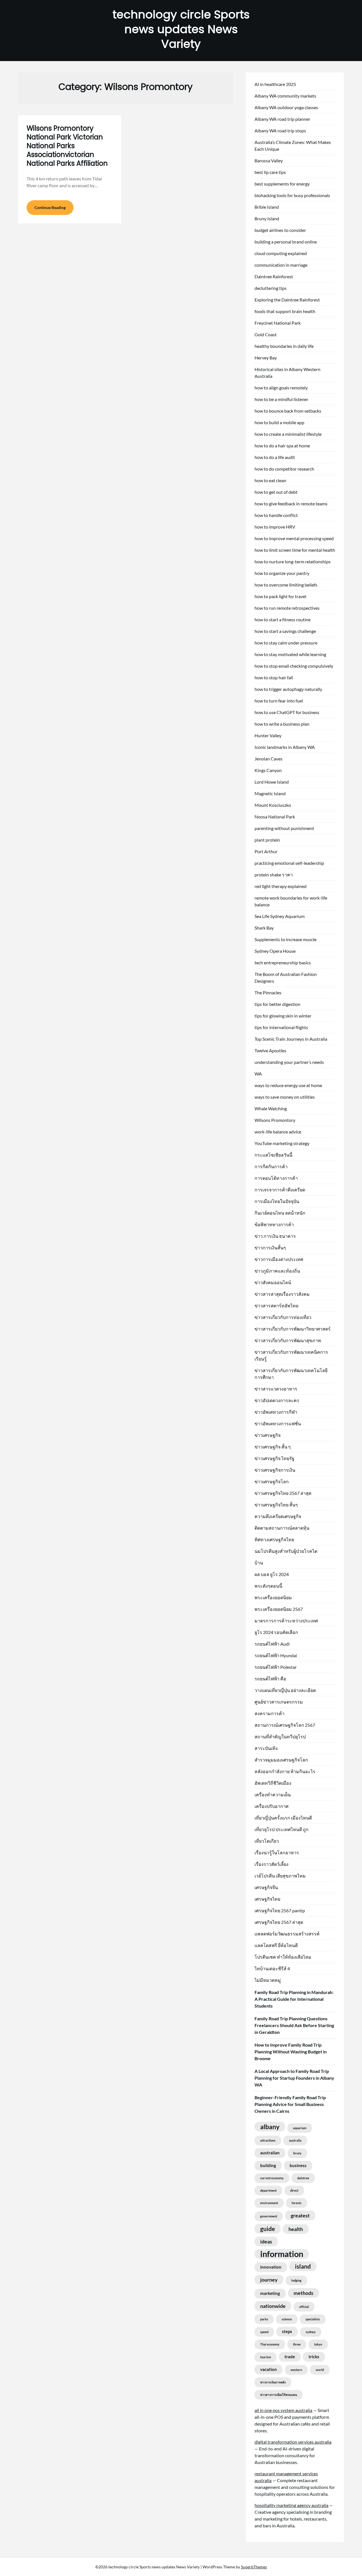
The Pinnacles (268, 992)
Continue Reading (50, 207)
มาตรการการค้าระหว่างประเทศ (286, 1621)
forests (297, 2203)
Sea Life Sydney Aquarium (280, 916)
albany (270, 2127)
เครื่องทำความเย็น (273, 1794)
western (296, 2370)
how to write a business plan (282, 724)
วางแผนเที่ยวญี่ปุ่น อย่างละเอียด (285, 1690)
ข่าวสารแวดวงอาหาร (276, 1389)
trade (290, 2357)
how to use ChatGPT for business (287, 712)
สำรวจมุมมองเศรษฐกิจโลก (281, 1760)
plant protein (267, 840)
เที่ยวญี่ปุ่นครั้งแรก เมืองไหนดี (283, 1818)
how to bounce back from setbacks (288, 411)
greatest (300, 2215)
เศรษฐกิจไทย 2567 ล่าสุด (279, 1922)
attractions (268, 2140)
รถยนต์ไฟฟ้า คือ (270, 1679)
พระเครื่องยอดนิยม (273, 1597)
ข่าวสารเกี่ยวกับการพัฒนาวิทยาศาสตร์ (293, 1329)
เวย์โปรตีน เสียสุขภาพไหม (280, 1876)
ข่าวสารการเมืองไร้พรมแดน (279, 2395)
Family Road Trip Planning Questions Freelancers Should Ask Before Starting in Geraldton (294, 2025)
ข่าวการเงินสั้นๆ (270, 1248)
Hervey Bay (266, 358)
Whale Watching (271, 1108)
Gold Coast (266, 334)
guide (268, 2229)
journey (269, 2280)
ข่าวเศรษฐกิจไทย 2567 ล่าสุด (283, 1493)
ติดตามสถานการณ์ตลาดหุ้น (282, 1528)
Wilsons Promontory (275, 1120)
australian (270, 2153)
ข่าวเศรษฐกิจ (268, 1435)
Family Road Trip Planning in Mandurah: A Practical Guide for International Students (294, 1999)
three (297, 2344)
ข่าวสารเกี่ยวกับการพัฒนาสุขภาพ (288, 1340)
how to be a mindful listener (281, 399)
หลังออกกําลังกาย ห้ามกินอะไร (285, 1771)
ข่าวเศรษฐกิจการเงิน (275, 1470)
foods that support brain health (285, 311)
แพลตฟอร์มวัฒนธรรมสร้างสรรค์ (287, 1934)
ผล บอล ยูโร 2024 (272, 1574)
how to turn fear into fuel (279, 701)
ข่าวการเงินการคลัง (273, 2382)
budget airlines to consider (280, 230)
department (268, 2190)
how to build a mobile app (279, 422)
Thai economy (270, 2344)
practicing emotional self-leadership (289, 863)
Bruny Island (267, 218)
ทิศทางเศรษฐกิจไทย (274, 1539)
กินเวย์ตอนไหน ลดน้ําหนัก (280, 1213)
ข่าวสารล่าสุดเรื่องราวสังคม (282, 1294)
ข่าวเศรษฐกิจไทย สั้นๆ (276, 1505)
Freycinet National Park (278, 323)
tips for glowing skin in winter (283, 1016)
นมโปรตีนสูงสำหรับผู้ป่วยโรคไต (286, 1551)
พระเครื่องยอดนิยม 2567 (279, 1609)
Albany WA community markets (285, 96)
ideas (266, 2241)
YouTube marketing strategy (282, 1143)
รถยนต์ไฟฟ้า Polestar (276, 1667)
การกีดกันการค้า (271, 1166)
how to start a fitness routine (283, 619)
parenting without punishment (284, 828)
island (303, 2266)
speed (264, 2332)
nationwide (273, 2306)
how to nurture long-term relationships (293, 561)
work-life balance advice (278, 1132)
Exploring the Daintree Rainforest (287, 300)
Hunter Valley (268, 735)
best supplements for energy (282, 184)
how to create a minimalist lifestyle (288, 434)
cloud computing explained (281, 253)
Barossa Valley (269, 160)
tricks (314, 2357)
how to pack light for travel (280, 596)
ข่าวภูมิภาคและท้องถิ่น (277, 1271)
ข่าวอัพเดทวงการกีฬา (276, 1412)
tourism (266, 2357)
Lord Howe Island (272, 782)
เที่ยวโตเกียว (267, 1841)
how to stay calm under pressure (286, 643)
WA (258, 1074)
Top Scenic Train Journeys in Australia (291, 1039)
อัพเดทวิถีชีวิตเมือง (273, 1783)
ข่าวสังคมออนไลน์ (273, 1282)
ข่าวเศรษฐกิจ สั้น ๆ (273, 1447)
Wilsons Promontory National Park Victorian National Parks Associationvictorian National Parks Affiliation (67, 146)
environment (269, 2203)
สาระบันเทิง (266, 1748)
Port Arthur (266, 851)
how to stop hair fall (274, 677)
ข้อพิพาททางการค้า (274, 1224)
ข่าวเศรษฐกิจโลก (272, 1481)
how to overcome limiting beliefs (286, 585)
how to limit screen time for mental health (295, 550)
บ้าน (259, 1563)
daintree (303, 2178)
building (268, 2166)
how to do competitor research (284, 469)
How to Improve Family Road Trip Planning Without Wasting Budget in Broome (291, 2052)
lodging (296, 2280)
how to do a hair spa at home (282, 446)
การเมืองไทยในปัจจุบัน (277, 1201)
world (320, 2370)
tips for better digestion (277, 1004)
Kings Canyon (268, 770)
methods (303, 2293)
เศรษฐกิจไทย (267, 1899)
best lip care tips (270, 172)
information (282, 2254)
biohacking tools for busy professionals (292, 195)
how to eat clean (270, 480)
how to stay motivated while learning (290, 654)
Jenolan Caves (269, 759)
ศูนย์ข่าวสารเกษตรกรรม (279, 1702)
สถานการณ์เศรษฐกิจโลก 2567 (285, 1725)
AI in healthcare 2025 (275, 84)
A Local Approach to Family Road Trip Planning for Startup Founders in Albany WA (294, 2078)
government (269, 2216)
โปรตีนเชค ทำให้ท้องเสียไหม (283, 1957)
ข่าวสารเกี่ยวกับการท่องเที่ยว (283, 1317)
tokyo (318, 2344)
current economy (272, 2178)
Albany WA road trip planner (282, 119)
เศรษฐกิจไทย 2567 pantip (280, 1910)
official (304, 2307)
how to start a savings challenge (285, 631)
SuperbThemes (254, 2567)
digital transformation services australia (293, 2442)
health (296, 2229)
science (287, 2319)
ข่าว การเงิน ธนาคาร (275, 1236)
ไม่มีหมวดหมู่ (268, 1980)
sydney (311, 2332)
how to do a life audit (275, 457)
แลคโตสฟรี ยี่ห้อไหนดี (276, 1945)
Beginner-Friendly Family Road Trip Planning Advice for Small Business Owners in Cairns (290, 2104)
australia (295, 2140)
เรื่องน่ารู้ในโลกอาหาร (277, 1852)
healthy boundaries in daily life (284, 346)
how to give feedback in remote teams (291, 504)
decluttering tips (271, 288)
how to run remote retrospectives (287, 608)
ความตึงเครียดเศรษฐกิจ (278, 1516)
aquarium (300, 2128)
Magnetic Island (270, 793)
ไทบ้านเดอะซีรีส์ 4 (272, 1968)
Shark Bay (264, 928)
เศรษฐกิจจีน (266, 1887)
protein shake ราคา (274, 875)
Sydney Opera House (275, 951)
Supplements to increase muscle (285, 939)
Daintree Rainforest (274, 276)
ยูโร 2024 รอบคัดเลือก (276, 1632)
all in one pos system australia (283, 2410)
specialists (313, 2319)
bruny (297, 2153)
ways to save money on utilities (285, 1097)
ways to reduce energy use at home (288, 1085)
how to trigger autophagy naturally (288, 689)
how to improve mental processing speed (294, 538)
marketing (270, 2293)
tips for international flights (281, 1027)
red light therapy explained (281, 886)
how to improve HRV (275, 527)
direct (294, 2190)
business (298, 2166)
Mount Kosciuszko (273, 805)
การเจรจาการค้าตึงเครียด (280, 1190)
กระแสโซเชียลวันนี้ (273, 1155)
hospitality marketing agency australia (291, 2505)
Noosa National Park (275, 817)
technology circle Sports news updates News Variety (181, 29)
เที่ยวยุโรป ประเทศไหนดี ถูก (282, 1829)
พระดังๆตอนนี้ (268, 1586)
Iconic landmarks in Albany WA (285, 747)
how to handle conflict (276, 515)
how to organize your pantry (282, 573)
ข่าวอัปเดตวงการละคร (277, 1400)
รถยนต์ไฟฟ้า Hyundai (276, 1655)
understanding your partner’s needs (289, 1062)
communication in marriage (281, 265)
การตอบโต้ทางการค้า (276, 1178)
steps (287, 2332)
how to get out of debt (276, 492)
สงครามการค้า (270, 1713)
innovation (271, 2267)
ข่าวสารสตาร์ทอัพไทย (276, 1306)
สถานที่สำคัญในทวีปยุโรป (280, 1737)
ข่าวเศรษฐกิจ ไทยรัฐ (274, 1458)
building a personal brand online (286, 242)
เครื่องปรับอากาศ (271, 1806)
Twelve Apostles (270, 1050)
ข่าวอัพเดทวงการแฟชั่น (278, 1423)
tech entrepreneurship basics (283, 963)
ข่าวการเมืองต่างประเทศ (279, 1259)
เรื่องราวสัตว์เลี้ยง (271, 1864)
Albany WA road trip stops (280, 131)
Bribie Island (267, 207)
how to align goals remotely (281, 388)
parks (264, 2319)
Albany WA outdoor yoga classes (286, 107)
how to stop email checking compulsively (294, 666)
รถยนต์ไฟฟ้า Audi (272, 1644)
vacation (269, 2369)
